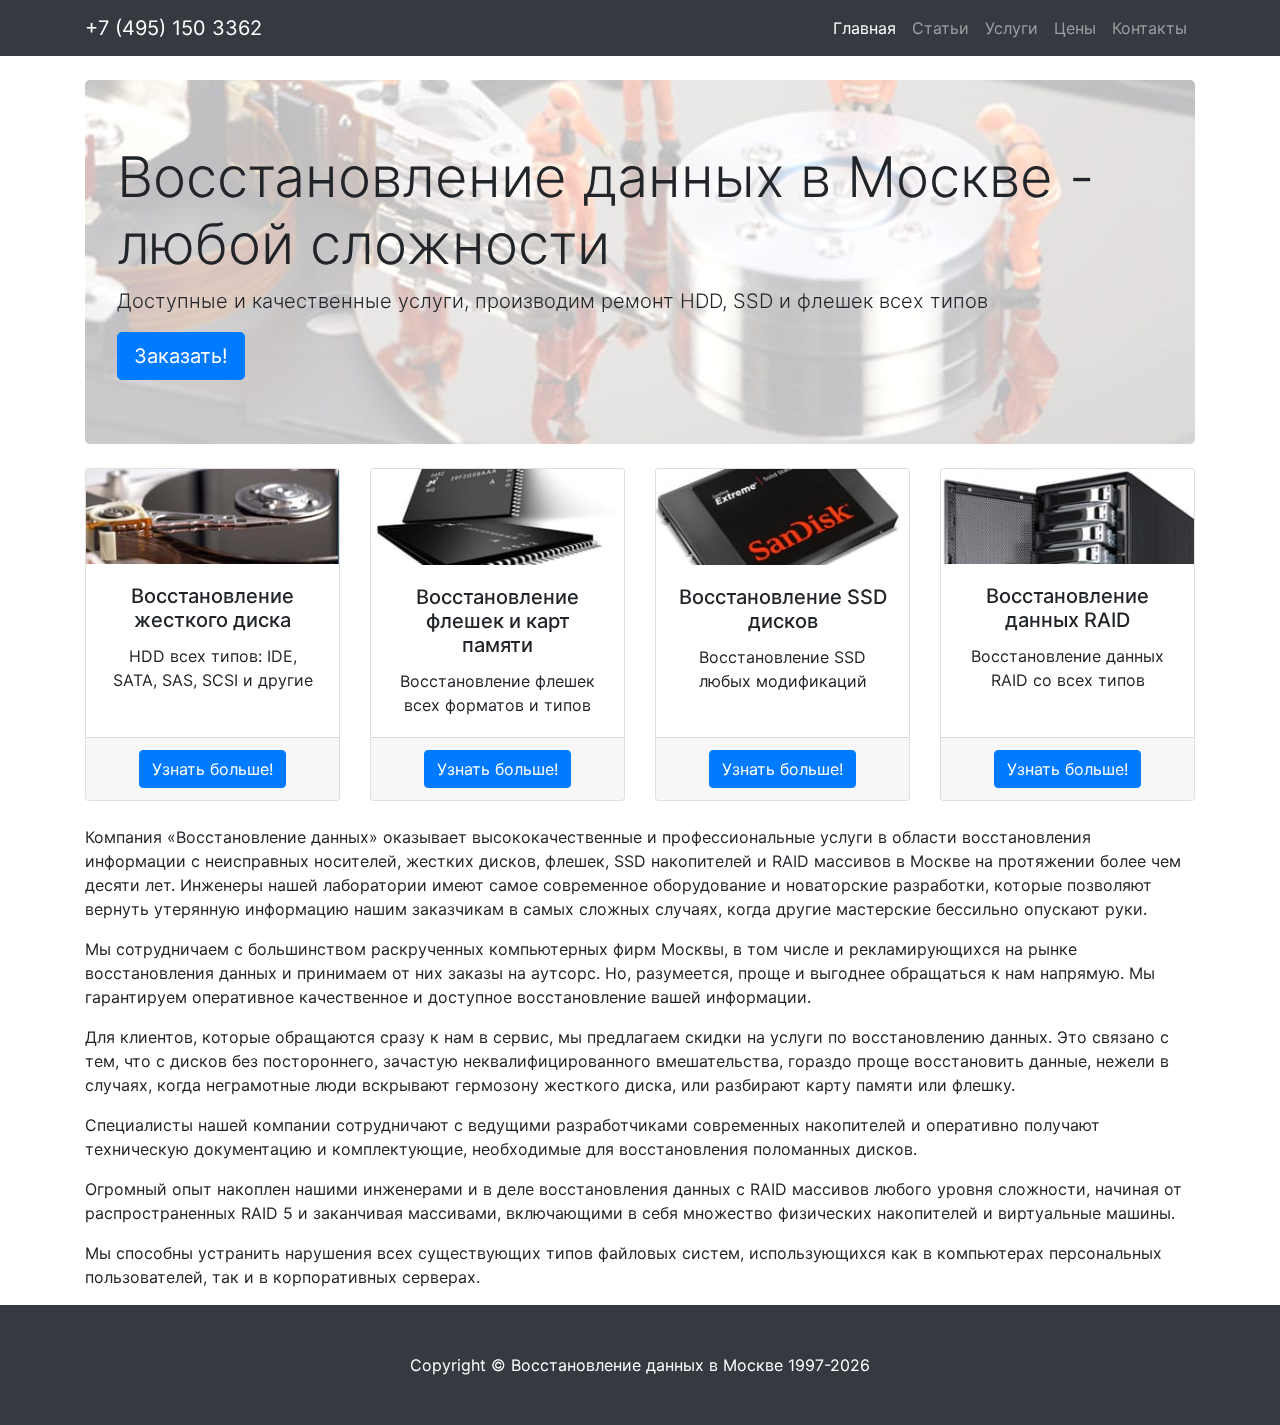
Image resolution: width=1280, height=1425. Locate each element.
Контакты (1149, 28)
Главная (864, 28)
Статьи (940, 28)
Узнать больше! (212, 769)
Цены (1075, 28)
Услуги (1011, 28)
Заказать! (181, 356)
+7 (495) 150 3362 (173, 28)
